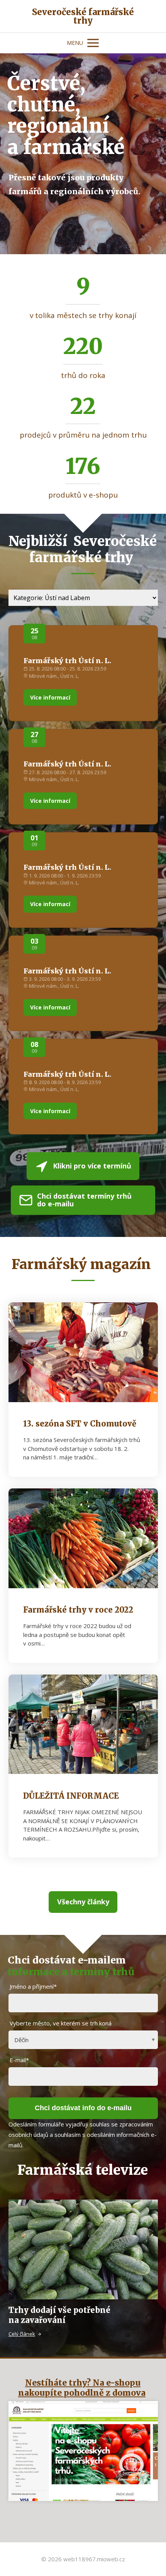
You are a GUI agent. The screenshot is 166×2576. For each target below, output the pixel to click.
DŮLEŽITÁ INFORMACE (71, 1796)
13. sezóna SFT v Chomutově (80, 1424)
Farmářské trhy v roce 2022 (78, 1610)
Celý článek (22, 2334)
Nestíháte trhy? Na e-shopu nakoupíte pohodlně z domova (82, 2388)
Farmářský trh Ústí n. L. (67, 661)
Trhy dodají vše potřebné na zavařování (59, 2315)
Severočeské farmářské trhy (83, 16)
